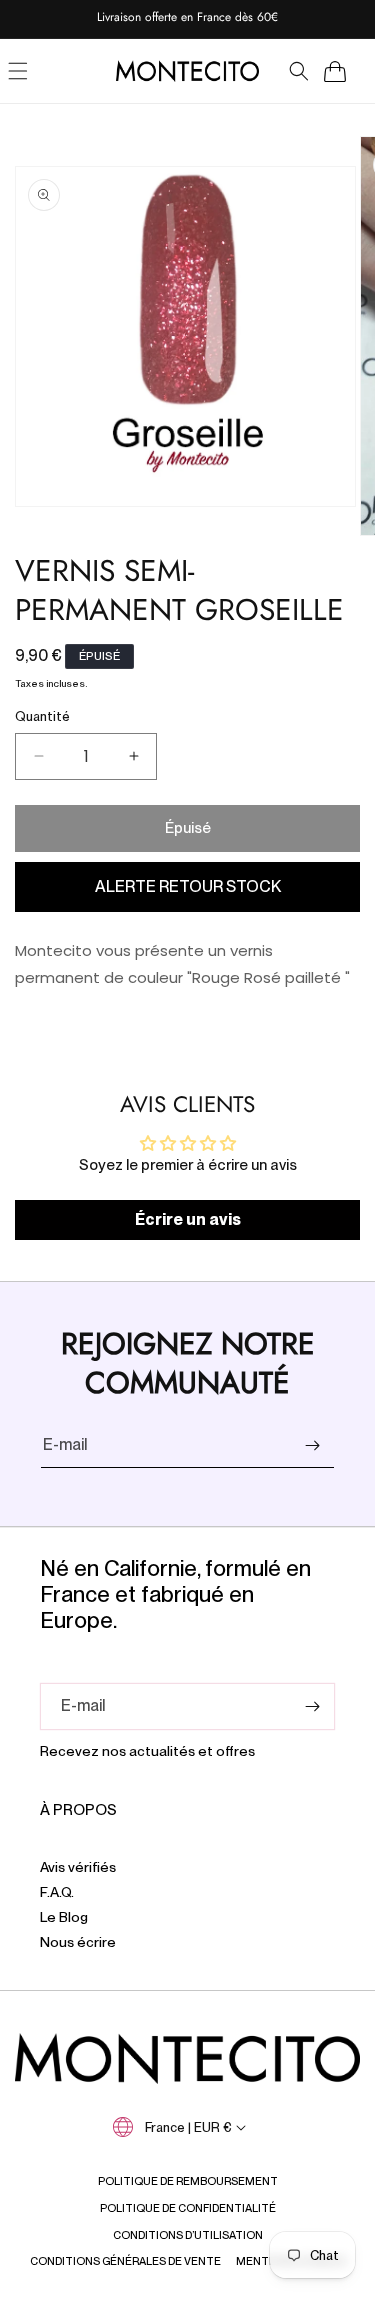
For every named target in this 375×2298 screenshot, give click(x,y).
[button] (299, 71)
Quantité (42, 716)
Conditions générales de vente (125, 2261)
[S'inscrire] (312, 1445)
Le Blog (64, 1917)
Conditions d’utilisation (188, 2235)
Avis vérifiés (78, 1867)
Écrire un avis (188, 1219)
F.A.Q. (57, 1892)
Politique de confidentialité (188, 2208)
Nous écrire (78, 1942)
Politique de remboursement (188, 2181)
